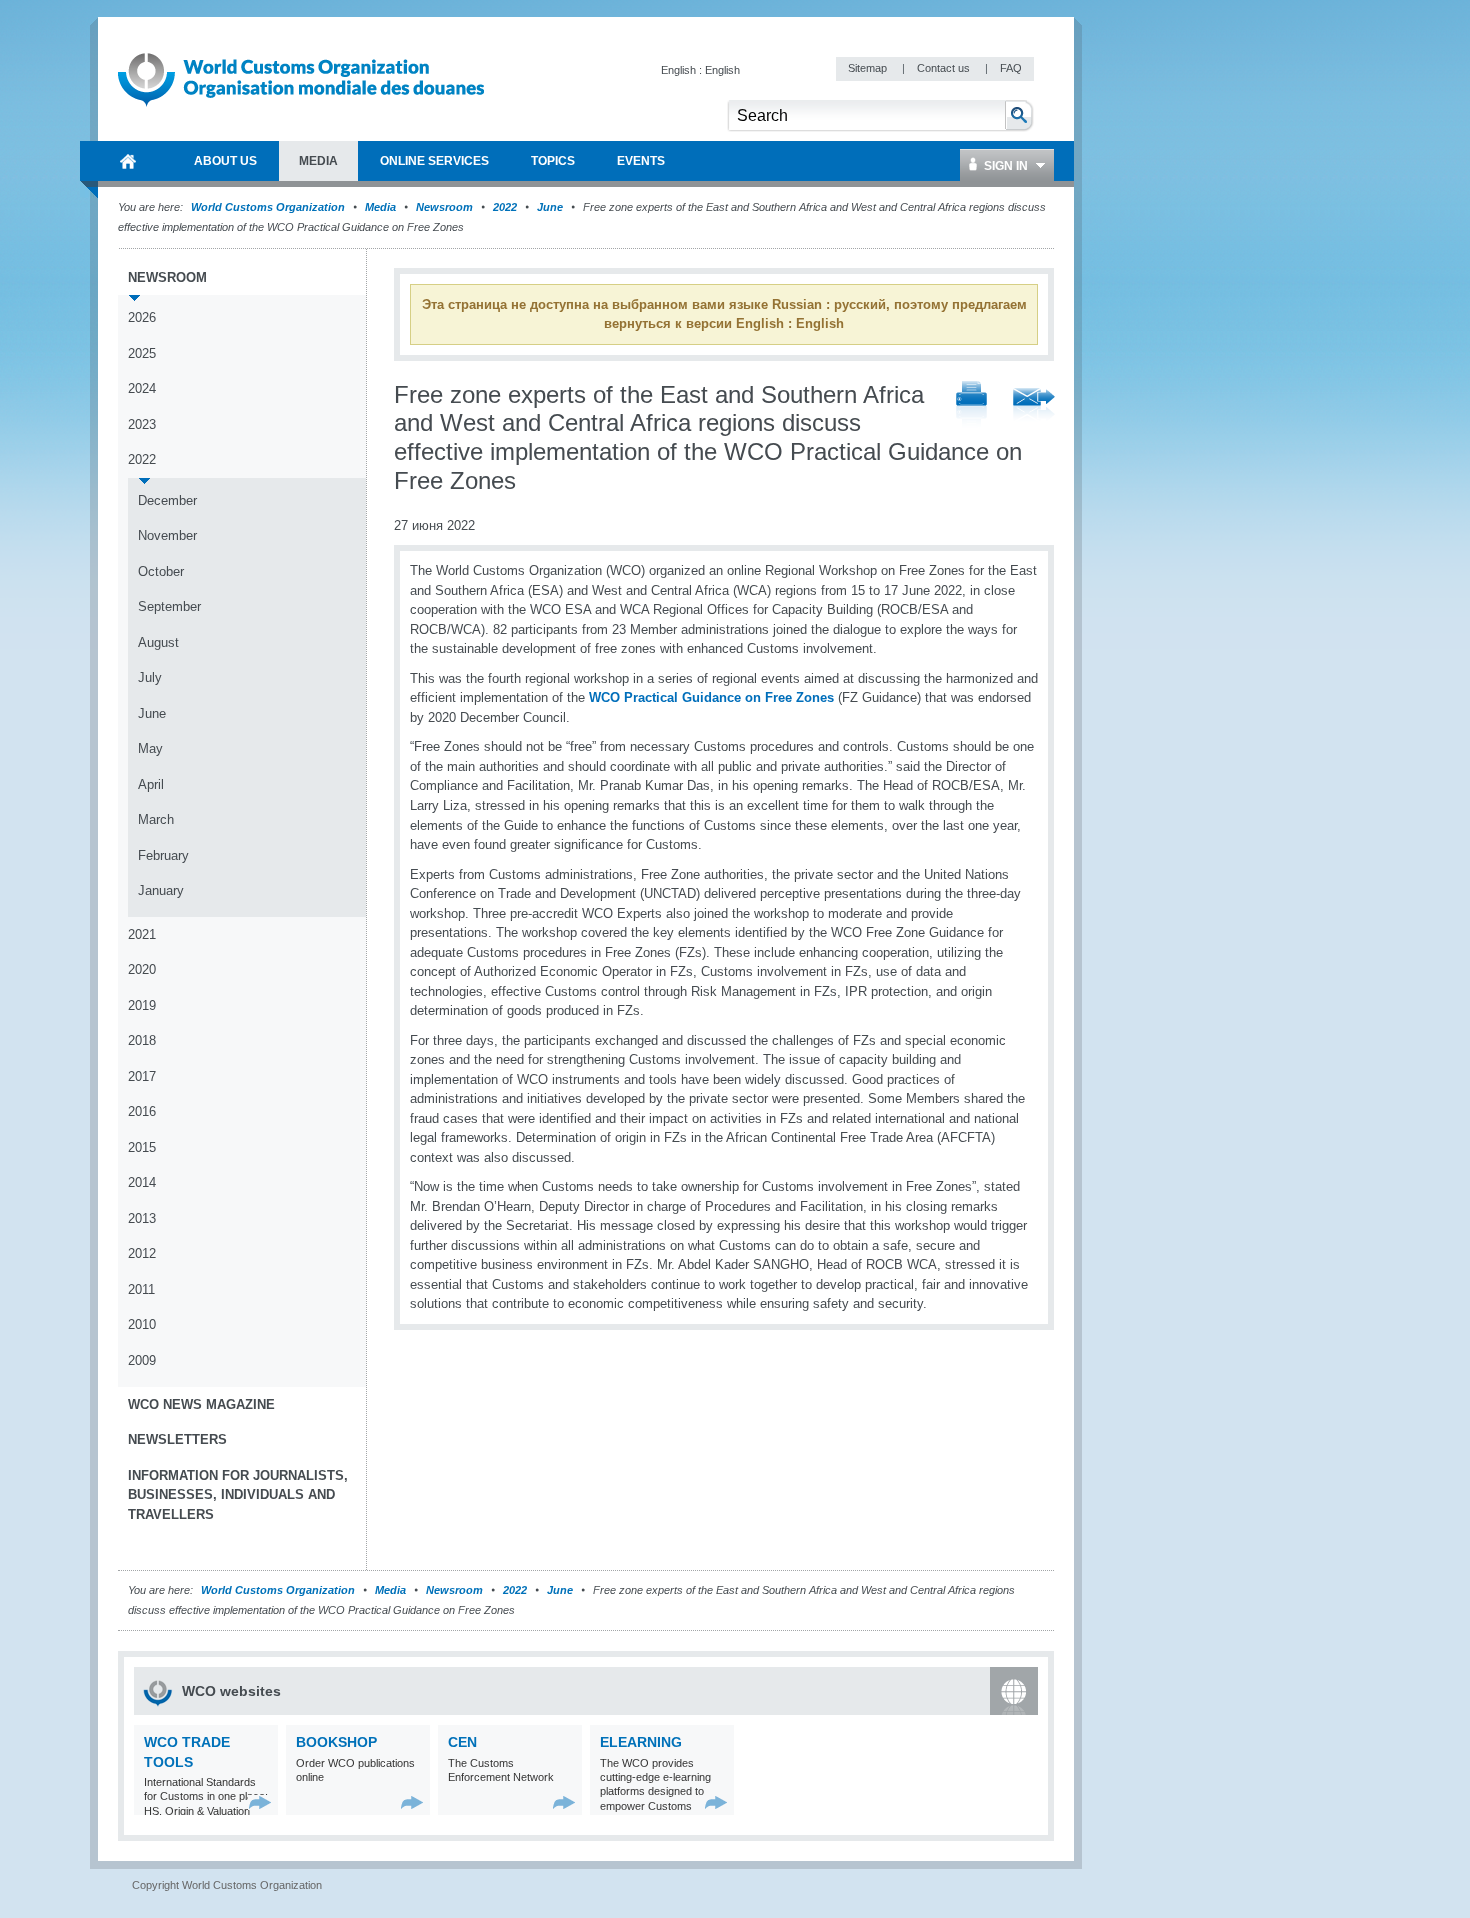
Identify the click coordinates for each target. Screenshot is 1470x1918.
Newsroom (444, 207)
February (163, 855)
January (161, 890)
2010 (142, 1324)
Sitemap (869, 68)
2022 (505, 207)
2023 (142, 424)
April (151, 784)
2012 (142, 1253)
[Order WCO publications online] (412, 1802)
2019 (142, 1005)
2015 (142, 1147)
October (161, 571)
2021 (142, 934)
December (167, 500)
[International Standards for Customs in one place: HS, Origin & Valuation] (260, 1802)
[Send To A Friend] (1034, 406)
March (156, 819)
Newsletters (177, 1439)
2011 (141, 1289)
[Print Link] (971, 405)
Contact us (945, 68)
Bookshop (336, 1742)
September (169, 606)
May (150, 748)
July (150, 677)
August (158, 642)
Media (380, 207)
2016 (142, 1111)
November (167, 535)
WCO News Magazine (201, 1404)
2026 (142, 317)
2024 (142, 388)
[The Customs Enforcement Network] (564, 1802)
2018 (142, 1040)
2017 (142, 1076)
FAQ (1011, 68)
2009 (142, 1360)
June (550, 207)
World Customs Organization (269, 207)
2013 (142, 1218)
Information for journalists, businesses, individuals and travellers (238, 1495)
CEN (462, 1742)
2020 (142, 969)
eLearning (641, 1742)
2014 (142, 1182)
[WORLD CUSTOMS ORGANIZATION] (128, 161)
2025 (142, 353)
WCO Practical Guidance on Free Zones (711, 697)
